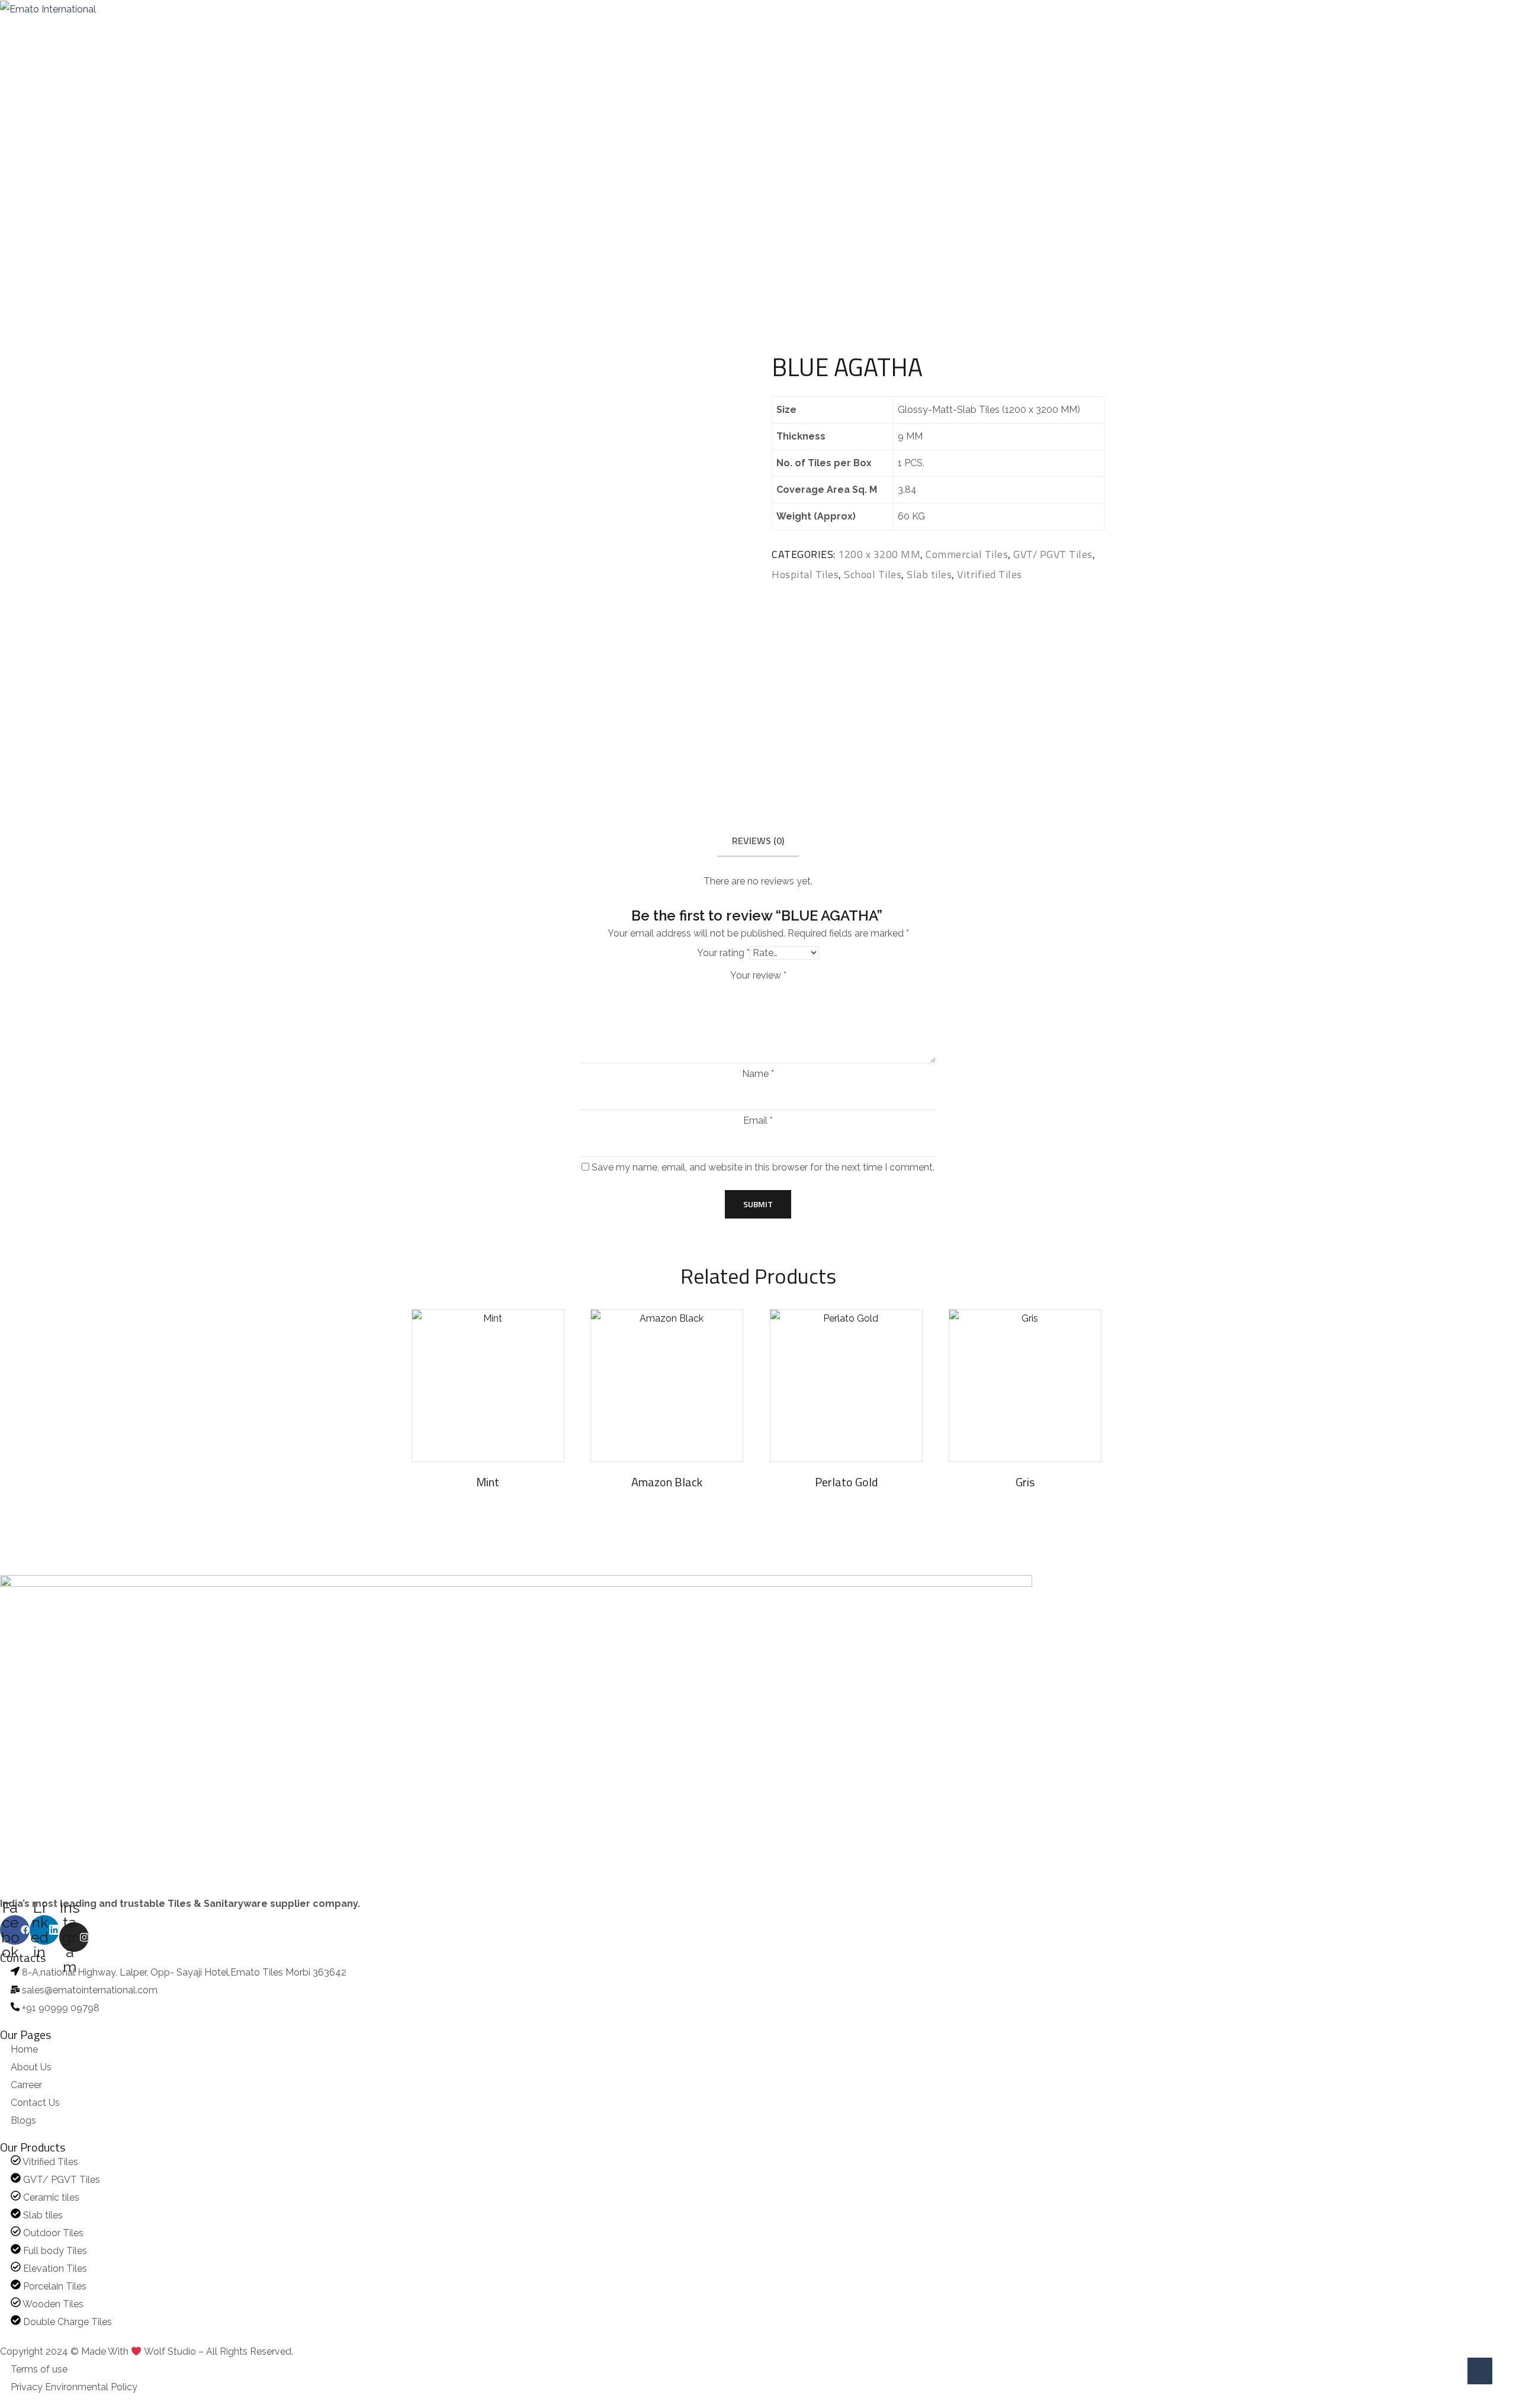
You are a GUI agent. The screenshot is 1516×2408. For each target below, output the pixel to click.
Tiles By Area (212, 28)
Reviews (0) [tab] (758, 841)
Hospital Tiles (805, 574)
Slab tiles (929, 574)
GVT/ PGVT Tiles (1053, 554)
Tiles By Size (130, 28)
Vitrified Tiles (990, 574)
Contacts (423, 28)
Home (11, 28)
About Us (64, 28)
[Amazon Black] (667, 1386)
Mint (488, 1482)
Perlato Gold (846, 1482)
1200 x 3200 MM (879, 554)
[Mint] (488, 1386)
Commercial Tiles (745, 198)
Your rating (723, 953)
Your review (758, 976)
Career (367, 28)
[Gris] (1025, 1386)
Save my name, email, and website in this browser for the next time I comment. (763, 1168)
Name (758, 1074)
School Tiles (873, 574)
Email (758, 1121)
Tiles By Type (296, 28)
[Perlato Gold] (846, 1386)
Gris (1025, 1482)
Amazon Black (667, 1482)
